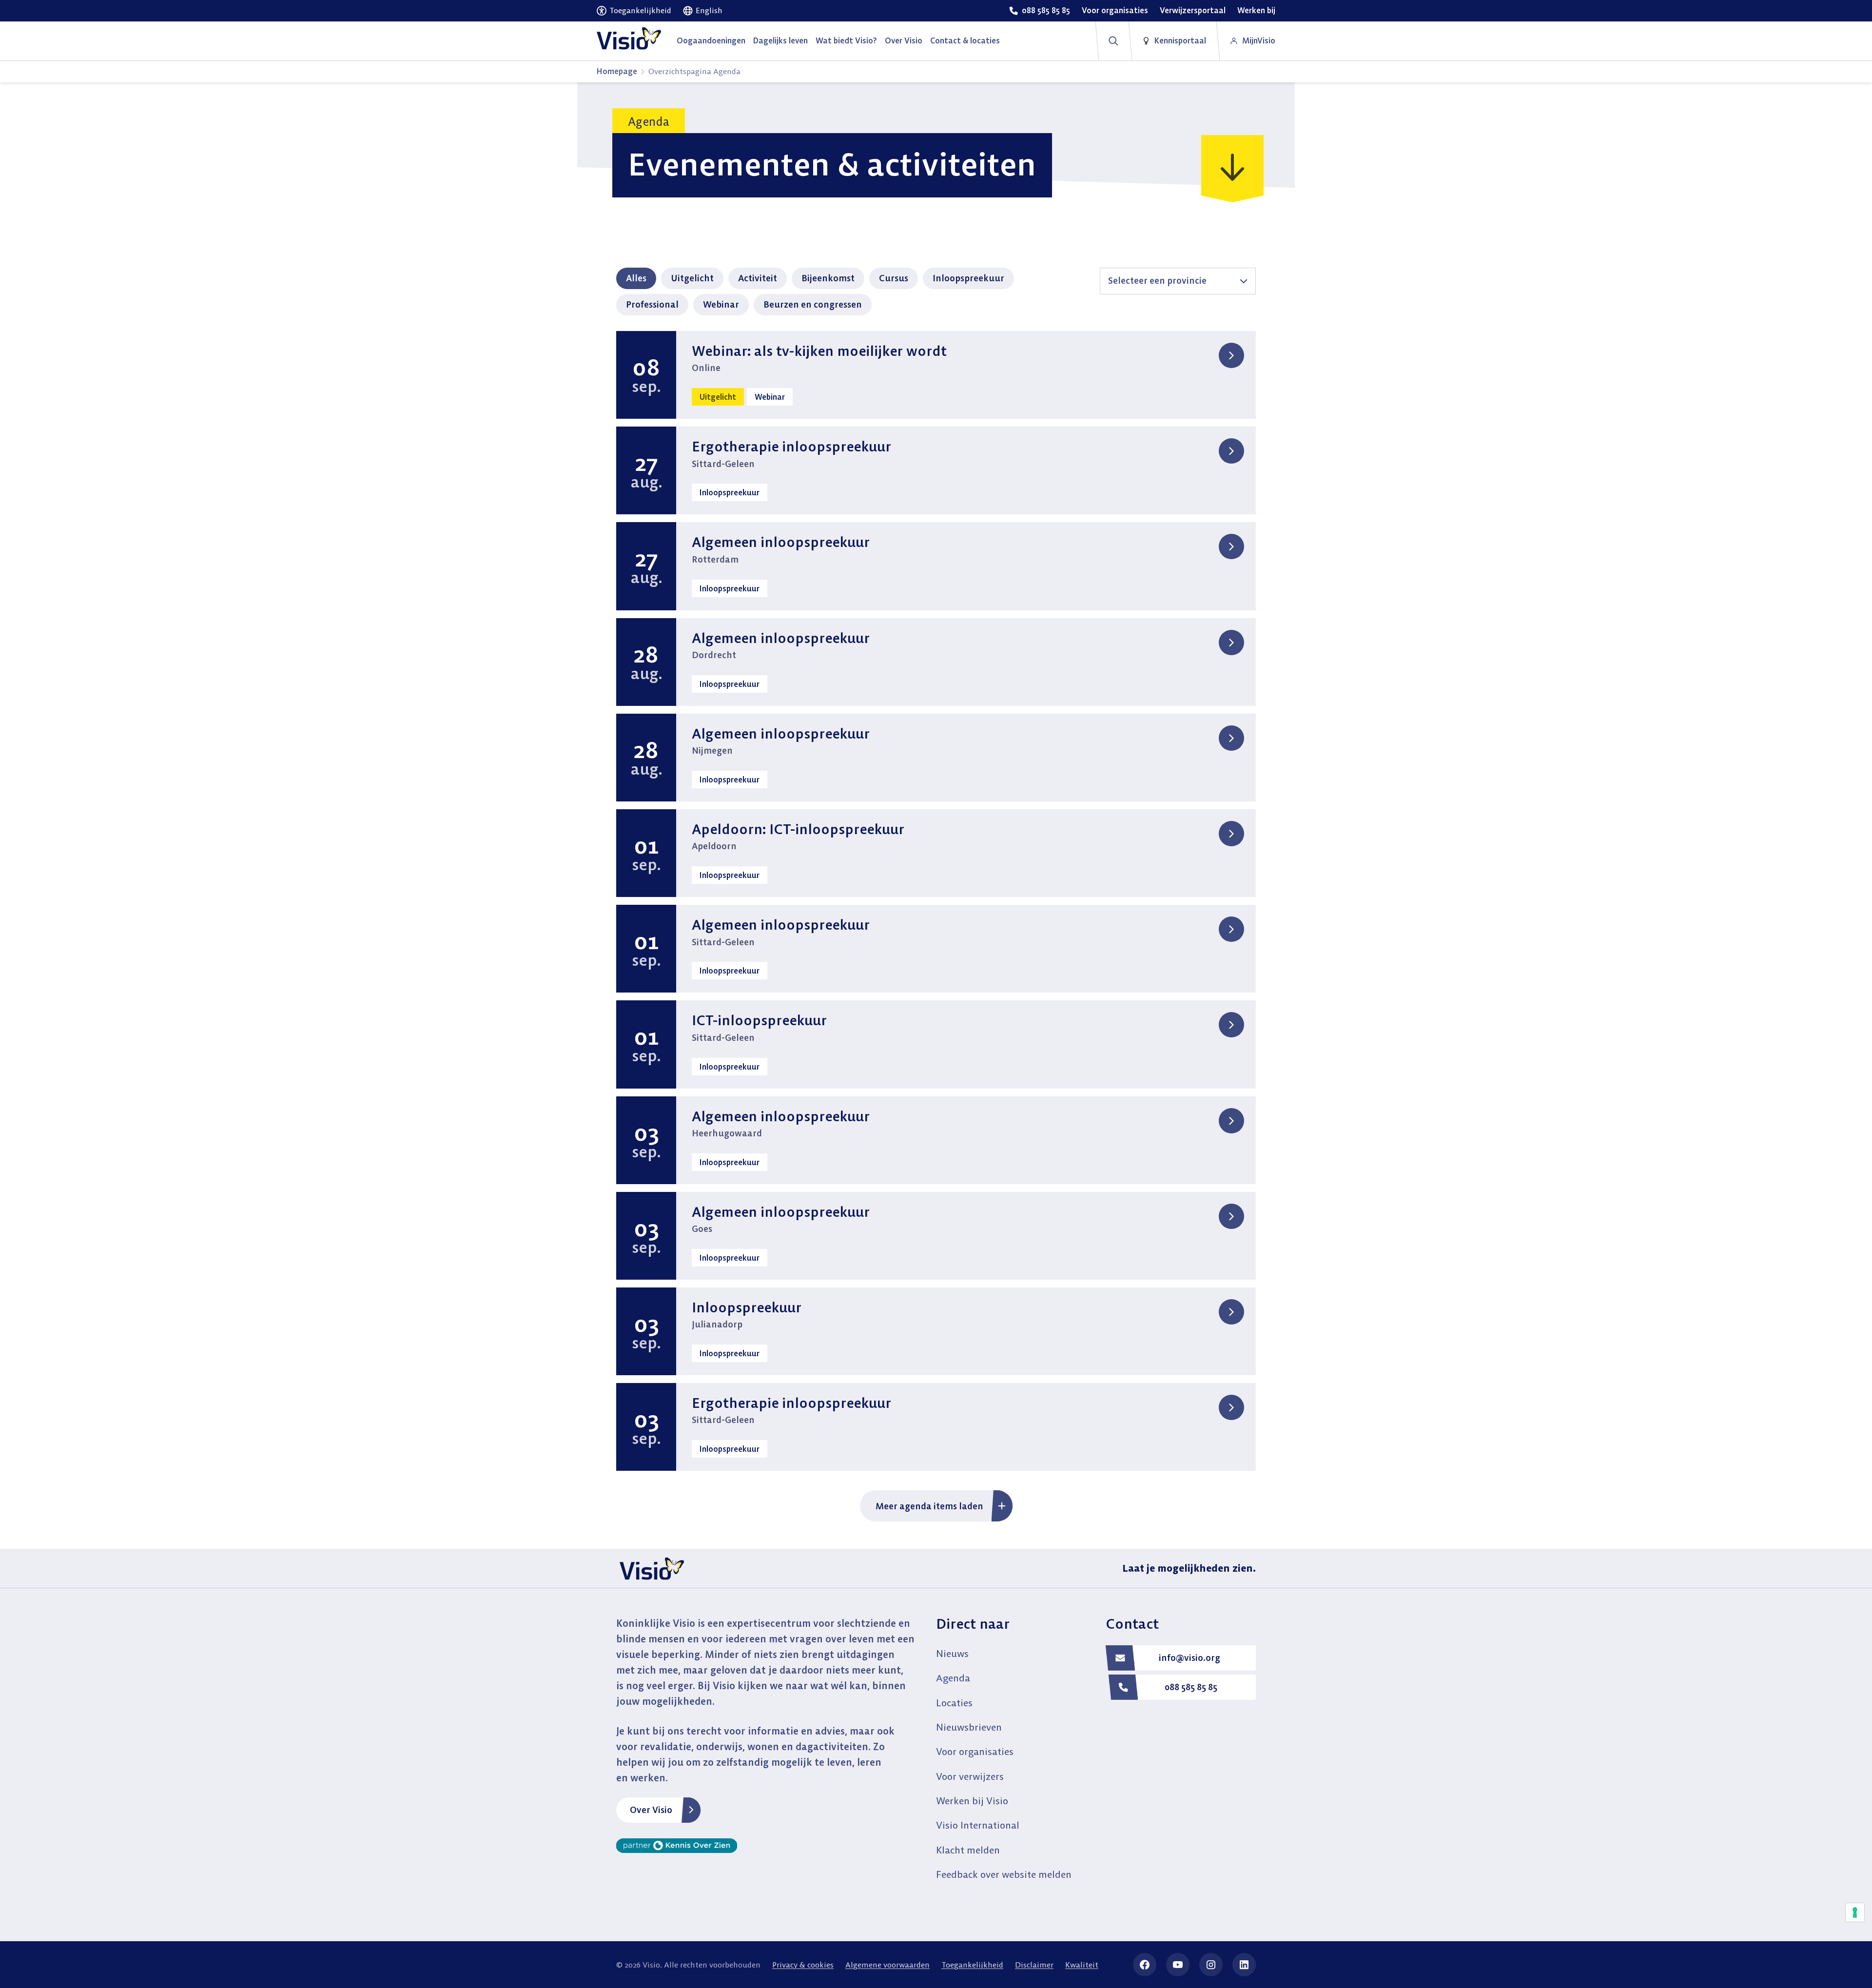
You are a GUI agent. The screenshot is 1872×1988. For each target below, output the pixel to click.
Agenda (953, 1678)
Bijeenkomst (828, 278)
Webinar (721, 304)
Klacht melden (968, 1850)
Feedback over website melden (1004, 1874)
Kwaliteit (1082, 1965)
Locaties (954, 1703)
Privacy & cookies (803, 1965)
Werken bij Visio (972, 1801)
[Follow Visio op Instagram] (1211, 1965)
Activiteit (758, 278)
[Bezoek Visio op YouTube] (1178, 1965)
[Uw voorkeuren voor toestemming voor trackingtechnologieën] (1855, 1912)
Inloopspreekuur (968, 278)
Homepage (617, 71)
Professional (652, 304)
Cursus (894, 278)
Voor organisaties (975, 1751)
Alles (636, 278)
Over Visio (651, 1810)
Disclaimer (1034, 1965)
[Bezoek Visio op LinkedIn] (1244, 1965)
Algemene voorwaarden (887, 1965)
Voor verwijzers (970, 1776)
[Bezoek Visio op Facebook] (1145, 1965)
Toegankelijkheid (972, 1965)
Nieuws (952, 1653)
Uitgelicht (692, 278)
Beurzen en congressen (813, 304)
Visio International (978, 1825)
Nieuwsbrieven (969, 1727)
